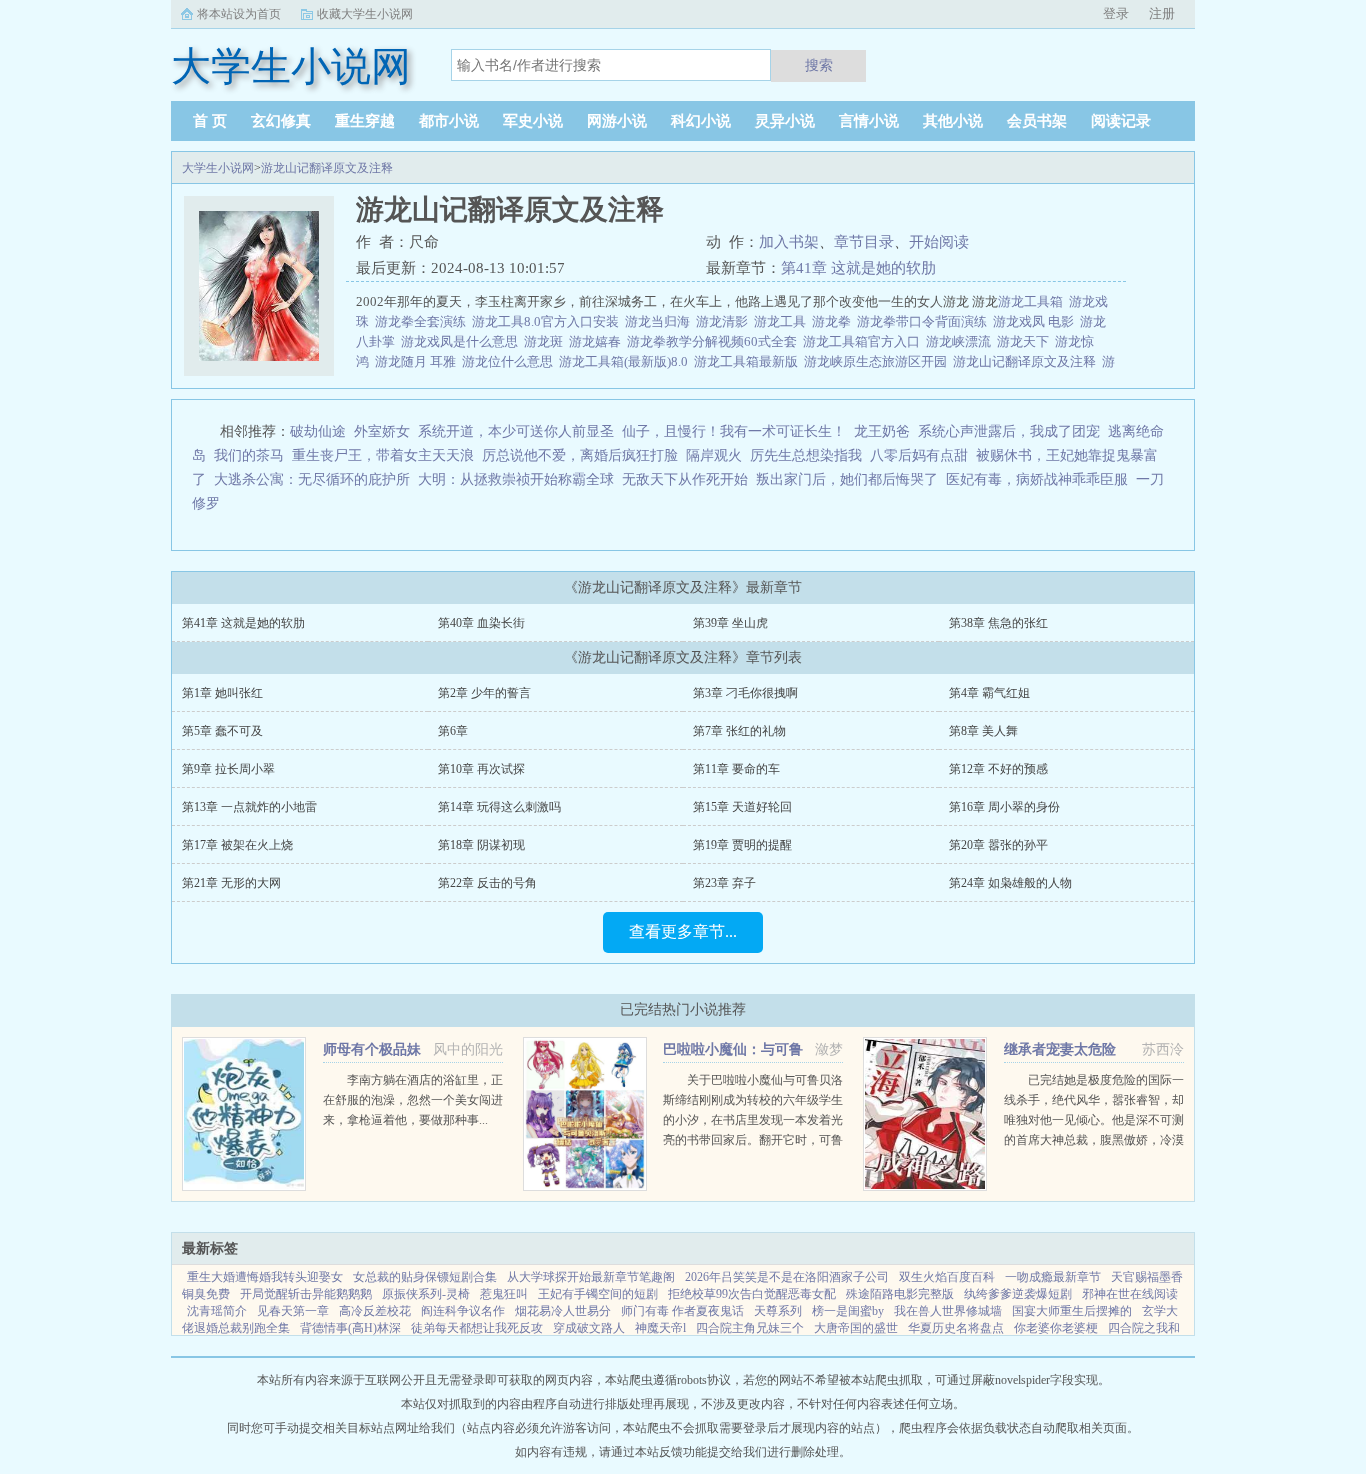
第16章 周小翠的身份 (1004, 807)
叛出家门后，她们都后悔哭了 (847, 479)
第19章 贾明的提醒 (742, 845)
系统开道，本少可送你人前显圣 (516, 431)
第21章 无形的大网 (231, 883)
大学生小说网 (218, 168)
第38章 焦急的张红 (998, 623)
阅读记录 (1121, 121)
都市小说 (449, 121)
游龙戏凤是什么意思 (462, 341)
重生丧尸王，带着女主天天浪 (383, 455)
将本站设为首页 (239, 14)
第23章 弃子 (724, 883)
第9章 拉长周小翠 (228, 769)
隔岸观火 (714, 455)
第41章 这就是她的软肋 (858, 268)
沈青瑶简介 (217, 1311)
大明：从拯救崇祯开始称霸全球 (516, 479)
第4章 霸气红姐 (989, 693)
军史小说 (533, 121)
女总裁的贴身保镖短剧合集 (425, 1277)
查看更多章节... (683, 931)
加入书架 (789, 242)
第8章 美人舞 (983, 731)
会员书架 (1037, 121)
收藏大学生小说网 (365, 14)
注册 (1162, 13)
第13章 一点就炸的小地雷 (249, 807)
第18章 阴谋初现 (481, 845)
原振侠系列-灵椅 (426, 1294)
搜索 (819, 65)
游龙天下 (1026, 341)
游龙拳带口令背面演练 (925, 321)
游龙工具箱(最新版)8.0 (626, 361)
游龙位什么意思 (510, 361)
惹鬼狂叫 (504, 1294)
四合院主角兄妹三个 (750, 1328)
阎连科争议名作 (463, 1311)
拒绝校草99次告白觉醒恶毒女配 (752, 1294)
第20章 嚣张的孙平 (998, 845)
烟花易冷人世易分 (563, 1311)
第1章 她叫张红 (222, 693)
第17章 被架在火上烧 (237, 845)
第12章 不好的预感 (998, 769)
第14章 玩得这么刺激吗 (499, 807)
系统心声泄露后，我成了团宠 (1009, 431)
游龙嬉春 (598, 341)
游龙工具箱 (1033, 301)
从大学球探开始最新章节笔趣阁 (591, 1277)
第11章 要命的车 (736, 769)
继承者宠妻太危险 (1060, 1049)
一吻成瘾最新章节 (1053, 1277)
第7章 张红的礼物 (739, 731)
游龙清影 (725, 321)
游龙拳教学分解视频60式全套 (715, 341)
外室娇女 (382, 431)
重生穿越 (365, 121)
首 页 (210, 121)
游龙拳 (834, 321)
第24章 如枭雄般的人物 (1010, 883)
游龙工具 (783, 321)
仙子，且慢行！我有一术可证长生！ (734, 431)
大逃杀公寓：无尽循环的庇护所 (312, 479)
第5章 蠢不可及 (222, 731)
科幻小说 (701, 121)
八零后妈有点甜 (919, 455)
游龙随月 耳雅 (418, 361)
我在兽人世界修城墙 (948, 1311)
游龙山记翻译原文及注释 (327, 168)
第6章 (453, 731)
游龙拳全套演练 (423, 321)
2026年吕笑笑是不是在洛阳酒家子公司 (787, 1277)
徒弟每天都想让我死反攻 (477, 1328)
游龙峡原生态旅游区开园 (878, 361)
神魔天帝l (660, 1328)
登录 (1116, 13)
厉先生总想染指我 (806, 455)
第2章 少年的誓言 (484, 693)
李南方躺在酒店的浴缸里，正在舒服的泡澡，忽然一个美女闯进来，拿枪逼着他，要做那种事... (413, 1100)
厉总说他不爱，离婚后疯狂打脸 (580, 455)
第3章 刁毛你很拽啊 (745, 693)
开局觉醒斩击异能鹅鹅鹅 (306, 1294)
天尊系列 (778, 1311)
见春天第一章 (293, 1311)
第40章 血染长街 (481, 623)
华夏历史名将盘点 (956, 1328)
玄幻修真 (281, 121)
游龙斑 (546, 341)
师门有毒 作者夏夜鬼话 (682, 1311)
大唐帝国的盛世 (856, 1328)
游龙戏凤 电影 (1036, 321)
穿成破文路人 (589, 1328)
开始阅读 (939, 242)
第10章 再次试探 (481, 769)
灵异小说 (785, 121)
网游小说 (617, 121)
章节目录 (864, 242)
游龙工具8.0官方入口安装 (548, 321)
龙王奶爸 (882, 431)
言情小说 (869, 121)
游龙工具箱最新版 (749, 361)
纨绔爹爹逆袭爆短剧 (1018, 1294)
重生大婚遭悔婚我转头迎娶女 (265, 1277)
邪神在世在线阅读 (1130, 1294)
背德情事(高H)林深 (350, 1328)
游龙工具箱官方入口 (864, 341)
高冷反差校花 (375, 1311)
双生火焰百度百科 (947, 1277)
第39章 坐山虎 (730, 623)
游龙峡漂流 (961, 341)
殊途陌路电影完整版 (900, 1294)
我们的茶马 (249, 455)
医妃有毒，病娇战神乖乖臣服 (1037, 479)
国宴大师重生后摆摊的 (1072, 1311)
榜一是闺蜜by (848, 1311)
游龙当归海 (660, 321)
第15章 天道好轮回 (742, 807)
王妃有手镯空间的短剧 (598, 1294)
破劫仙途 (318, 431)
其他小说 (953, 121)
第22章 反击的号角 (487, 883)
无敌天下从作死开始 (685, 479)
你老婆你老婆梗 (1056, 1328)
